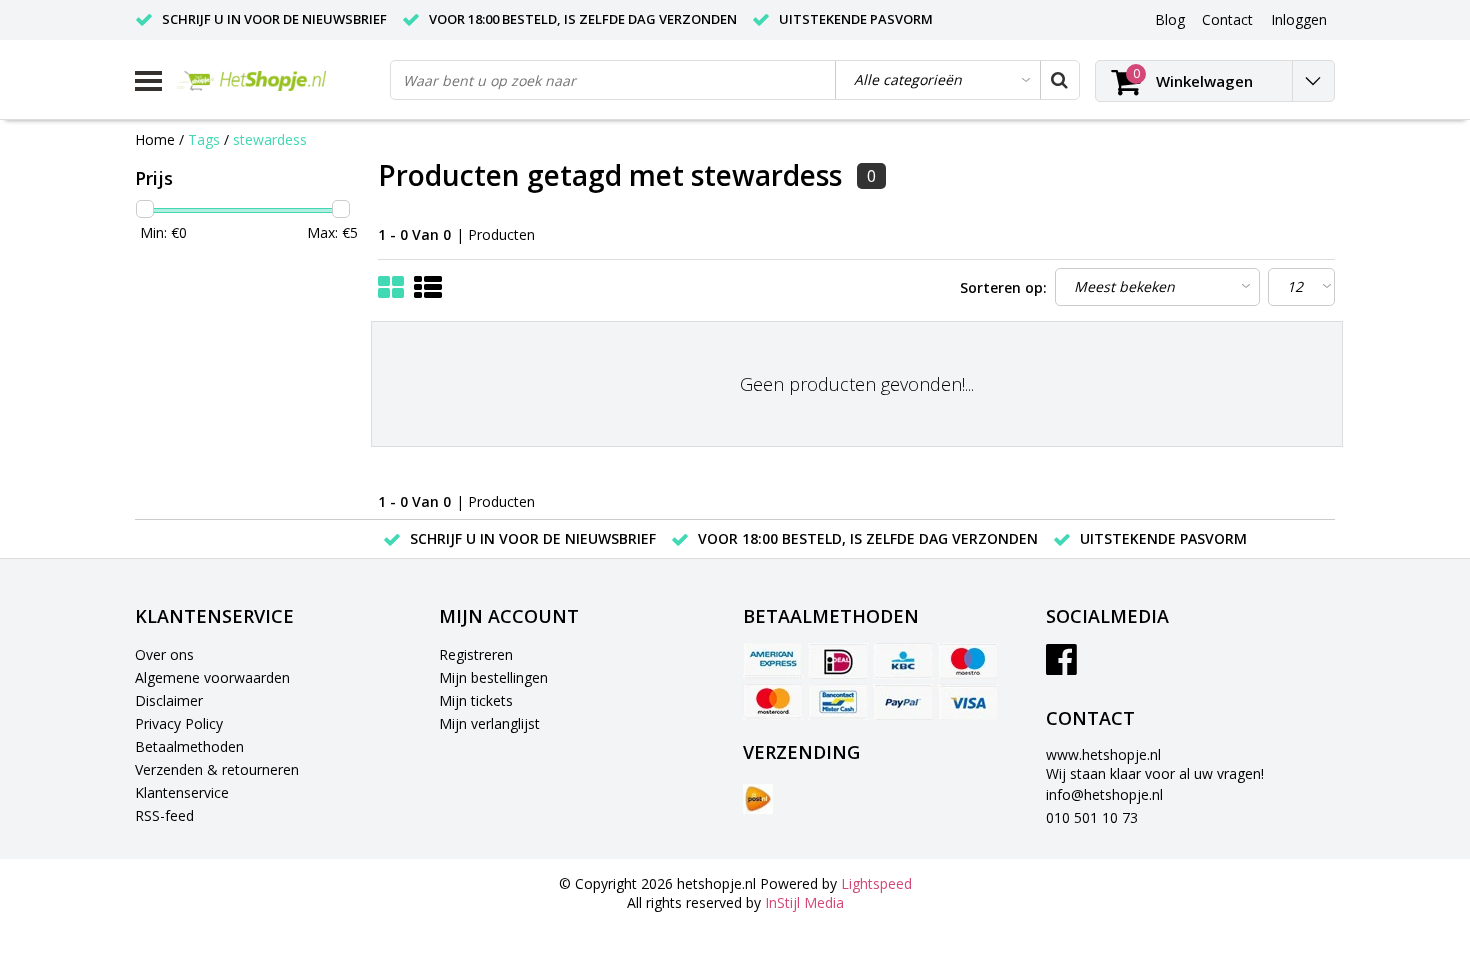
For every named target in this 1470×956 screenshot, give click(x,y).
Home (155, 139)
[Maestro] (968, 661)
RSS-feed (164, 815)
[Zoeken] (1059, 80)
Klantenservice (182, 792)
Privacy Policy (179, 723)
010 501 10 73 (1092, 817)
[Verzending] (758, 799)
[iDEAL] (838, 661)
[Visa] (968, 702)
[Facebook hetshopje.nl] (1061, 666)
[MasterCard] (773, 702)
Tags (204, 139)
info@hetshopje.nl (1104, 794)
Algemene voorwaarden (212, 677)
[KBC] (903, 661)
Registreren (476, 654)
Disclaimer (169, 700)
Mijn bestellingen (493, 677)
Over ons (164, 654)
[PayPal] (903, 702)
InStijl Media (804, 902)
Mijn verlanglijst (489, 723)
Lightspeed (876, 883)
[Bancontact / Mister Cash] (838, 702)
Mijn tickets (476, 700)
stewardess (270, 139)
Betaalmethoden (189, 746)
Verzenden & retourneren (217, 769)
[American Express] (773, 661)
